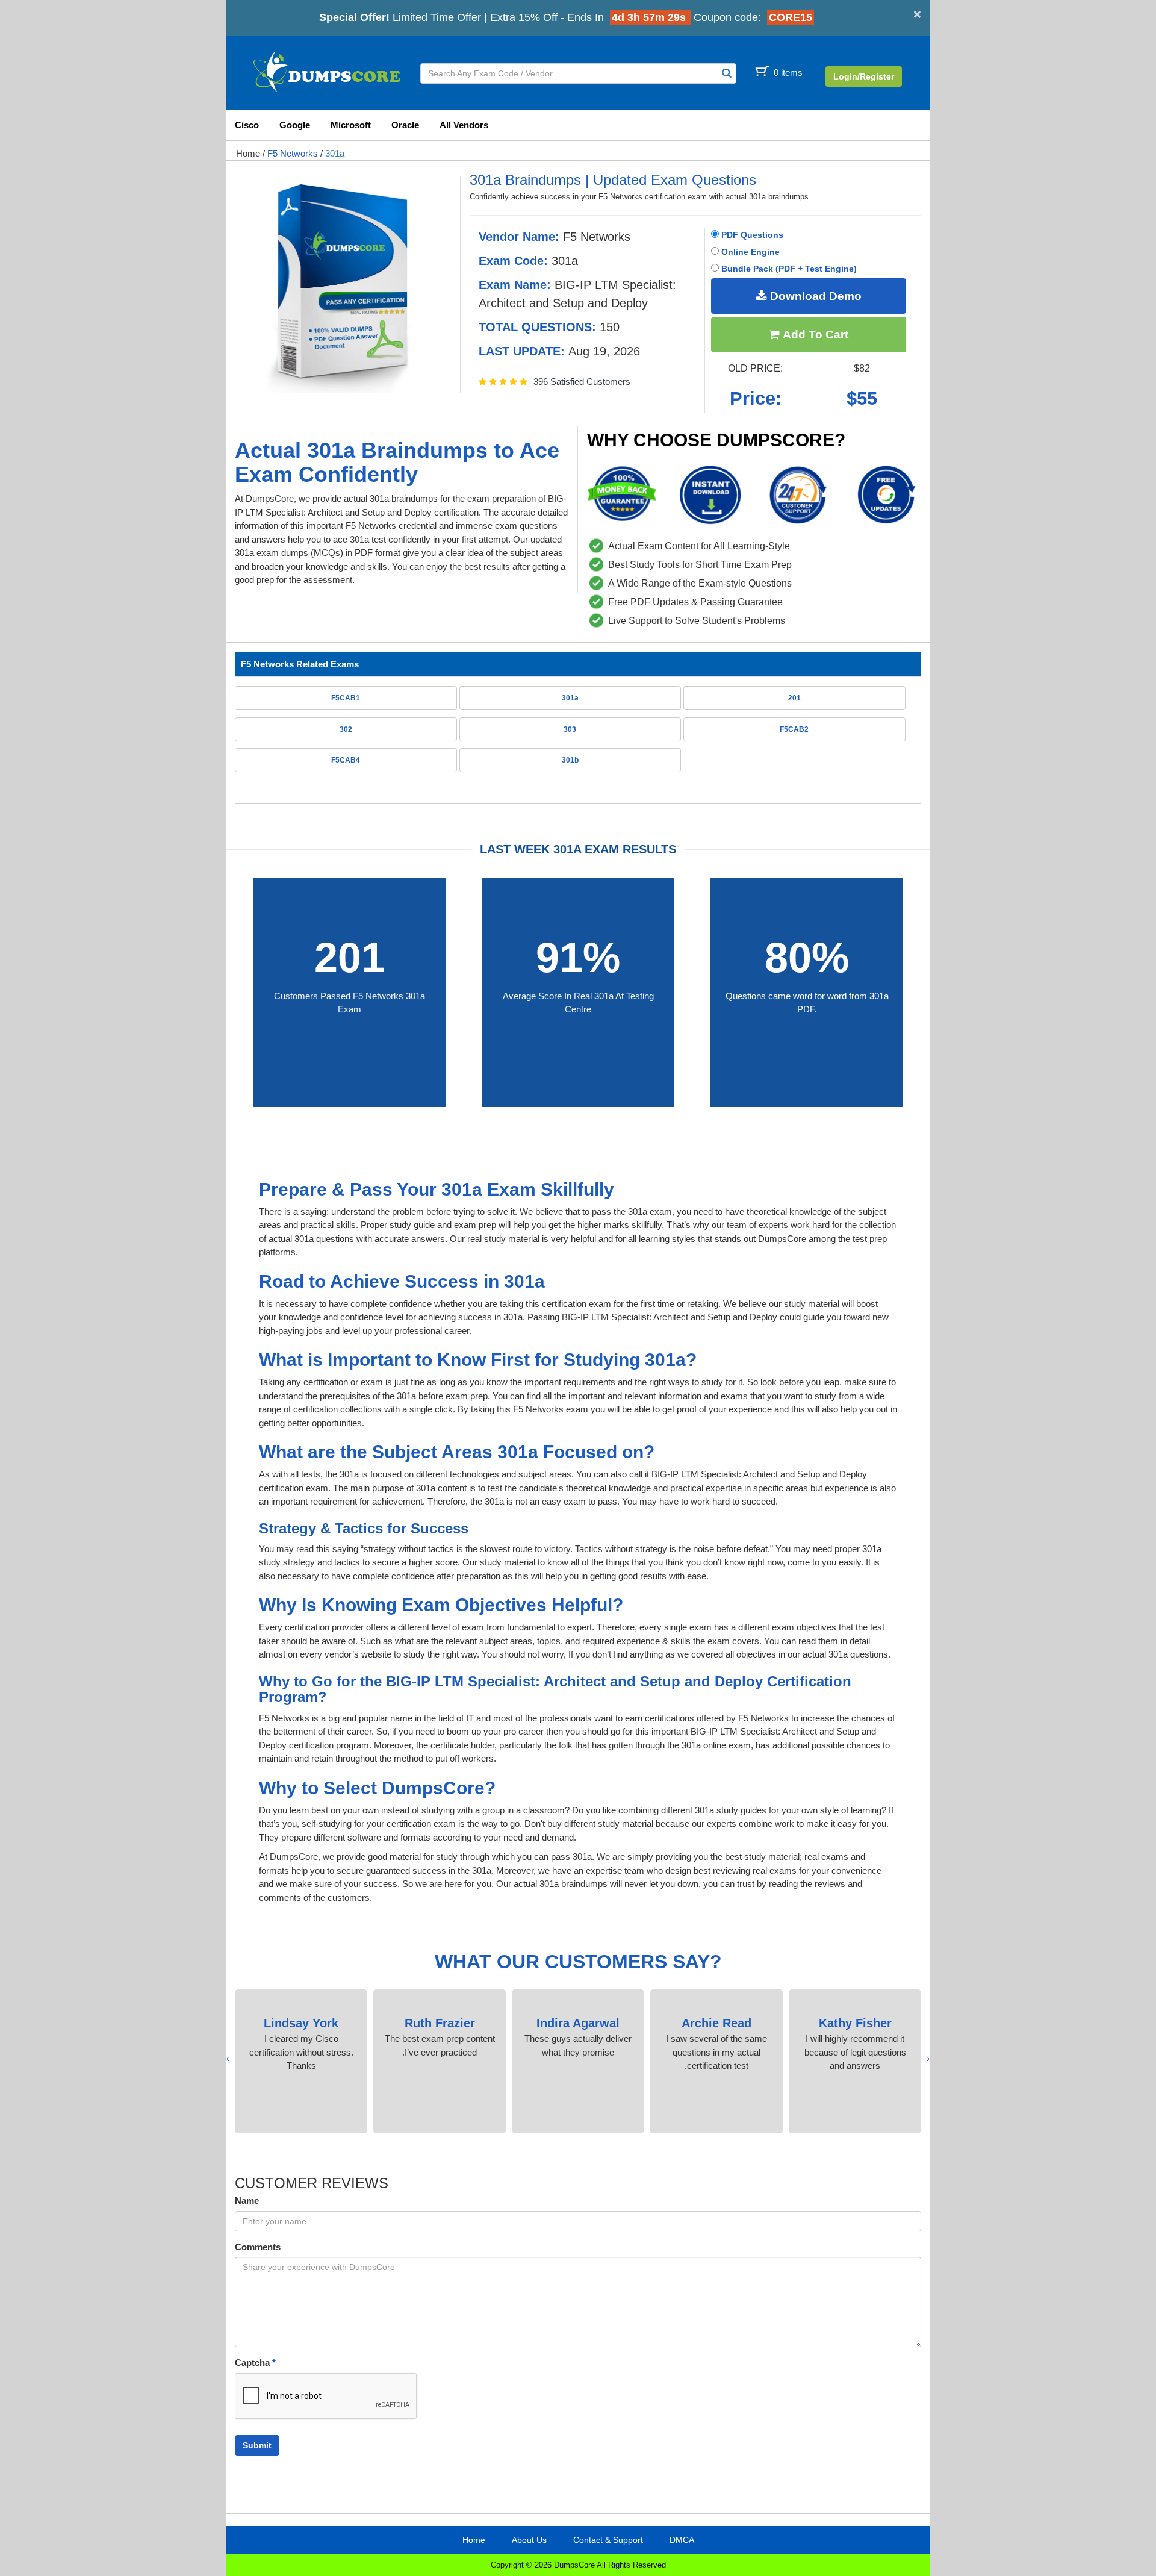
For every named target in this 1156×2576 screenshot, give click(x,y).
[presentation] (928, 2059)
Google (295, 125)
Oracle (405, 125)
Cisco (247, 125)
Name (247, 2200)
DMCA (682, 2540)
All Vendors (464, 125)
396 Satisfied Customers (582, 382)
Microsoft (351, 125)
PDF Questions (751, 235)
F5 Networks (293, 153)
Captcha (255, 2362)
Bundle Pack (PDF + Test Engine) (788, 269)
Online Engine (749, 252)
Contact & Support (608, 2540)
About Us (529, 2540)
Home (248, 153)
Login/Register (864, 76)
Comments (258, 2247)
